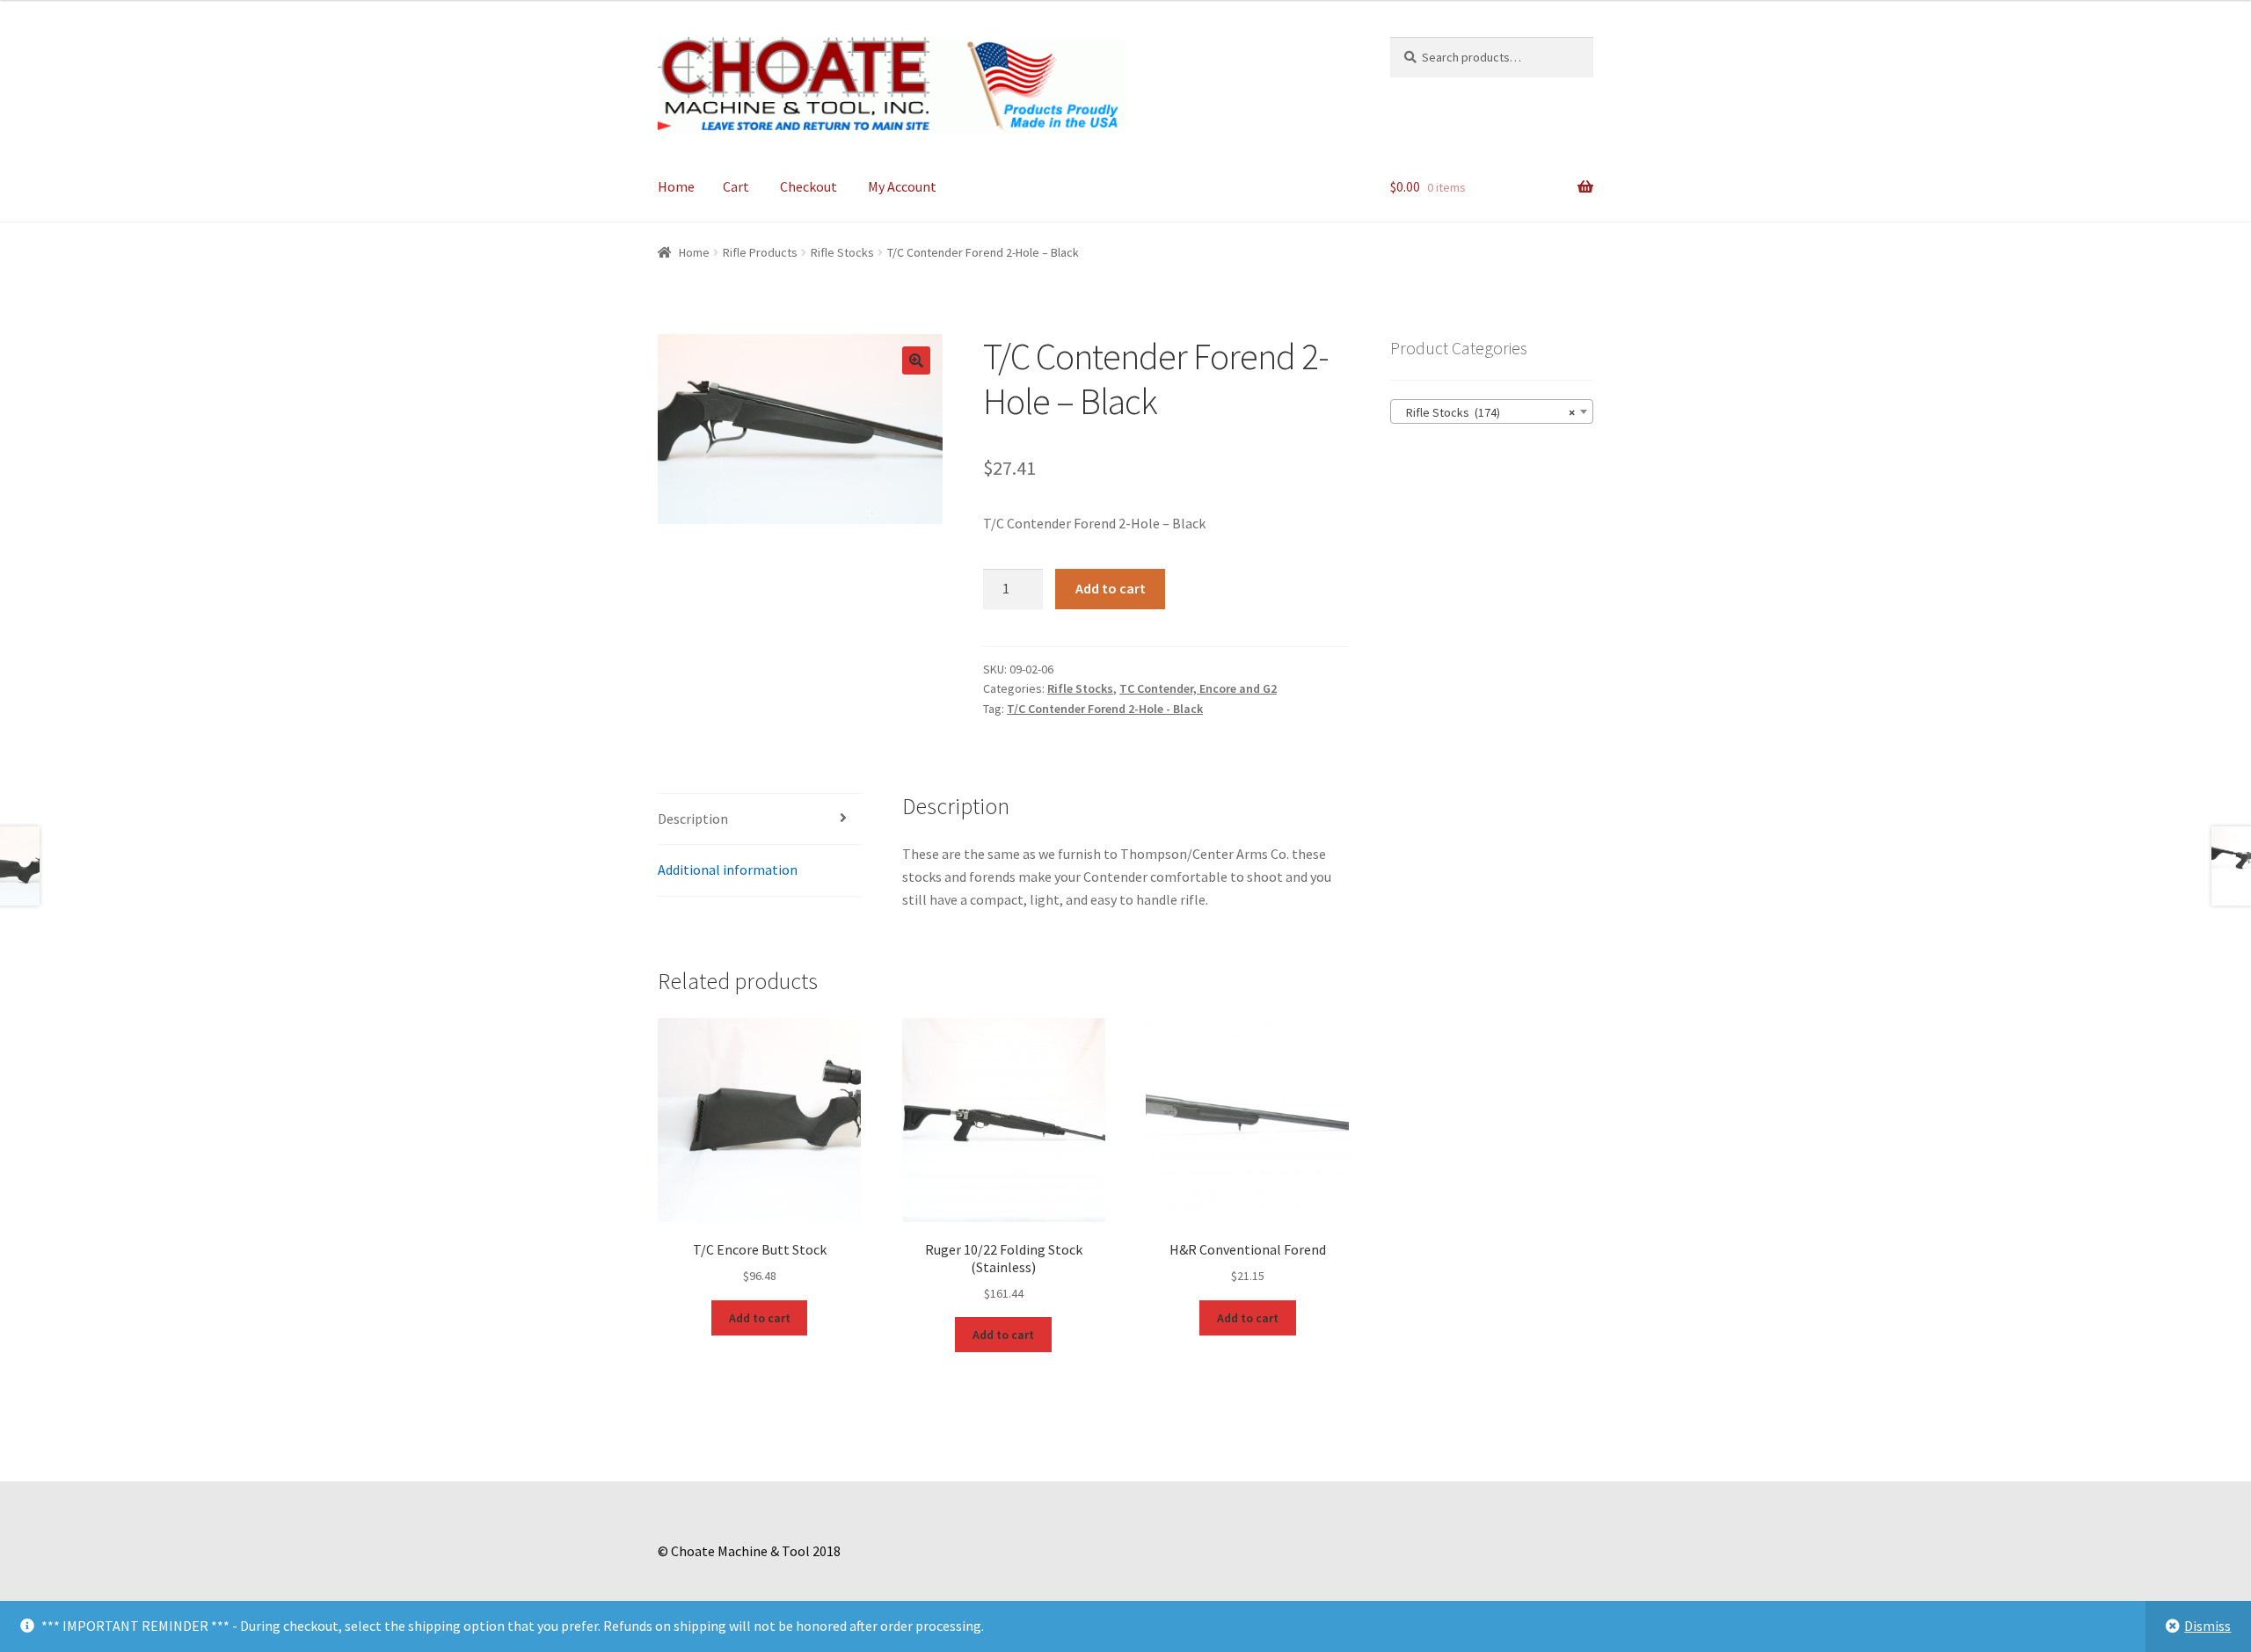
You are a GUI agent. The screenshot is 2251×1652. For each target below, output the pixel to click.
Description (693, 819)
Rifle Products (760, 252)
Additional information (728, 870)
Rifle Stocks (842, 252)
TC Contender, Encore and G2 (1198, 688)
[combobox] (1492, 411)
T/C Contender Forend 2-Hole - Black (1105, 709)
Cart (736, 186)
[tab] (759, 820)
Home (676, 186)
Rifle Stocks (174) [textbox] (1486, 412)
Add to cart (1111, 588)
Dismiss (2207, 1626)
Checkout (809, 186)
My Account (902, 186)
